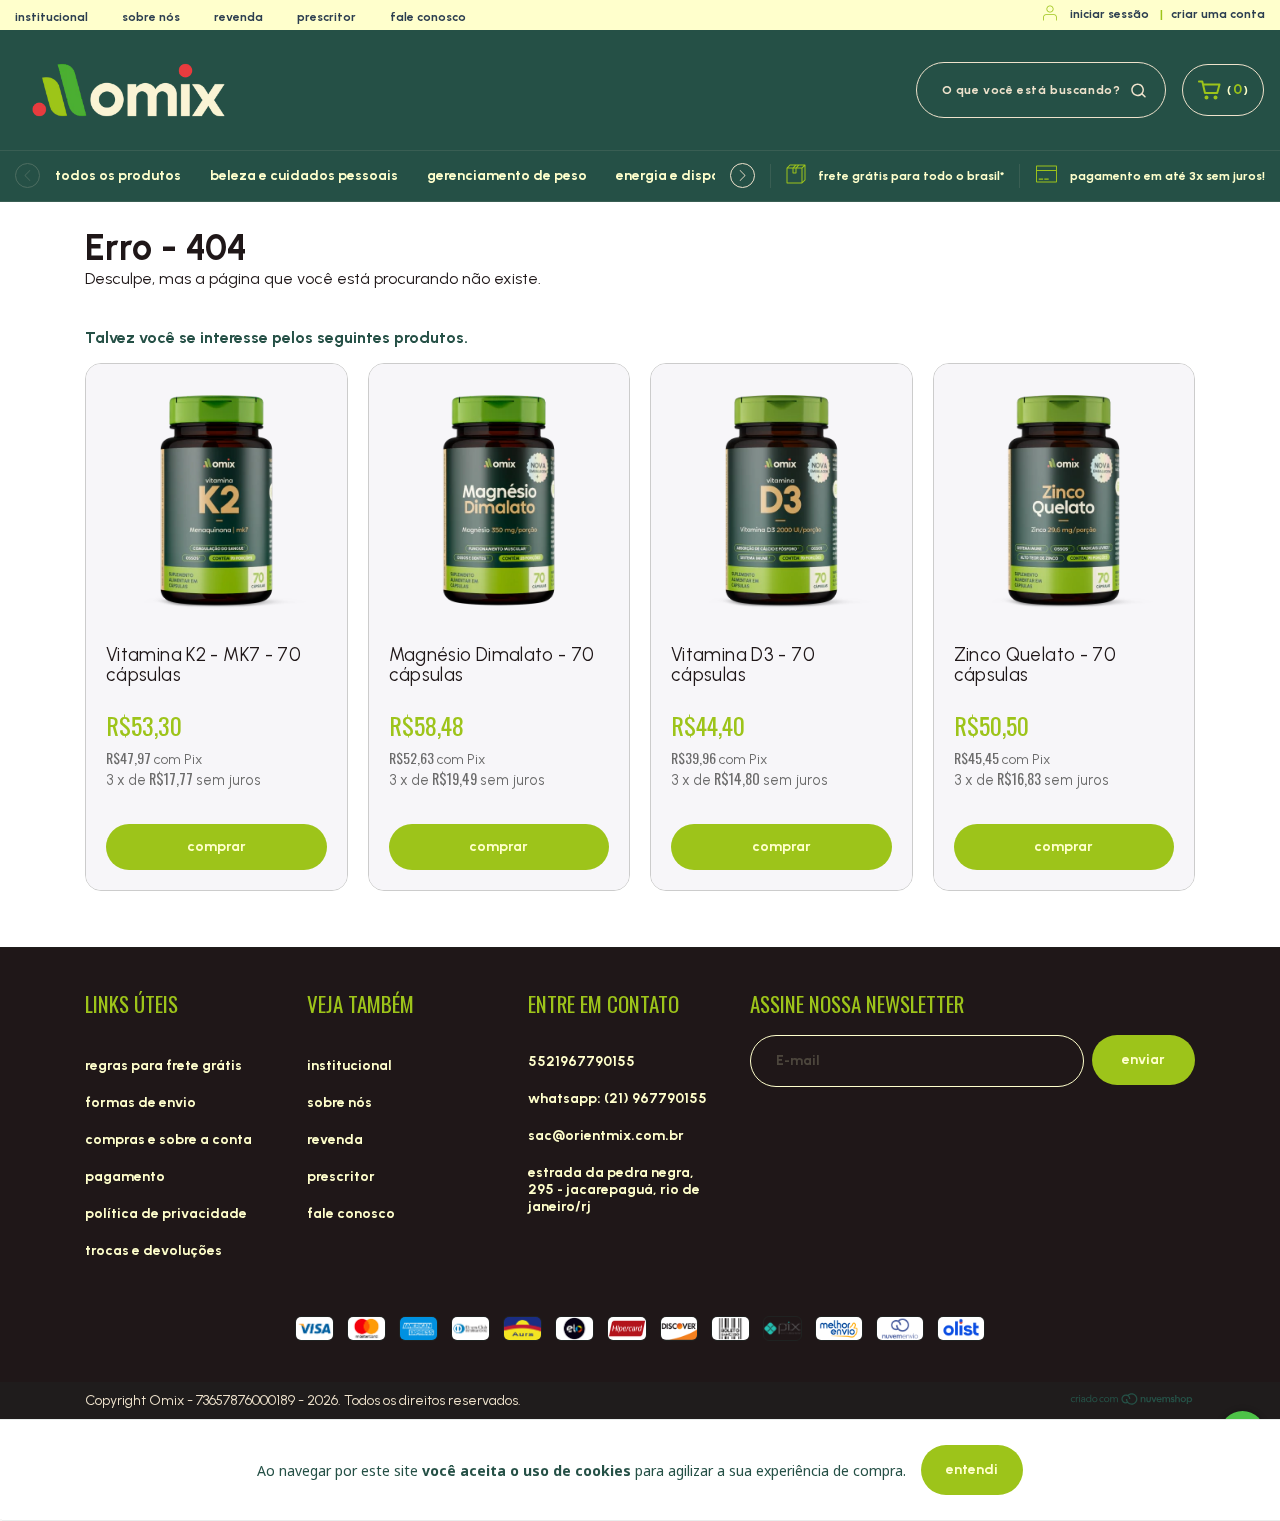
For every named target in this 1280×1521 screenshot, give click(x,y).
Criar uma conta (1218, 14)
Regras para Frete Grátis (163, 1065)
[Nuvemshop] (1132, 1402)
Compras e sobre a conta (168, 1139)
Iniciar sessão (1109, 14)
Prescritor (326, 17)
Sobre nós (151, 17)
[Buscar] (1138, 89)
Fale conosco (428, 17)
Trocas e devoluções (153, 1250)
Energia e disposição (686, 175)
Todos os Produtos (118, 175)
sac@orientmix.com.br (606, 1135)
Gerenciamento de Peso (507, 175)
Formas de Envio (140, 1102)
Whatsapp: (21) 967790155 (617, 1098)
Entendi (972, 1469)
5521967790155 (581, 1061)
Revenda (238, 17)
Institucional (51, 17)
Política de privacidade (166, 1213)
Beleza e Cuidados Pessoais (304, 175)
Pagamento (125, 1176)
